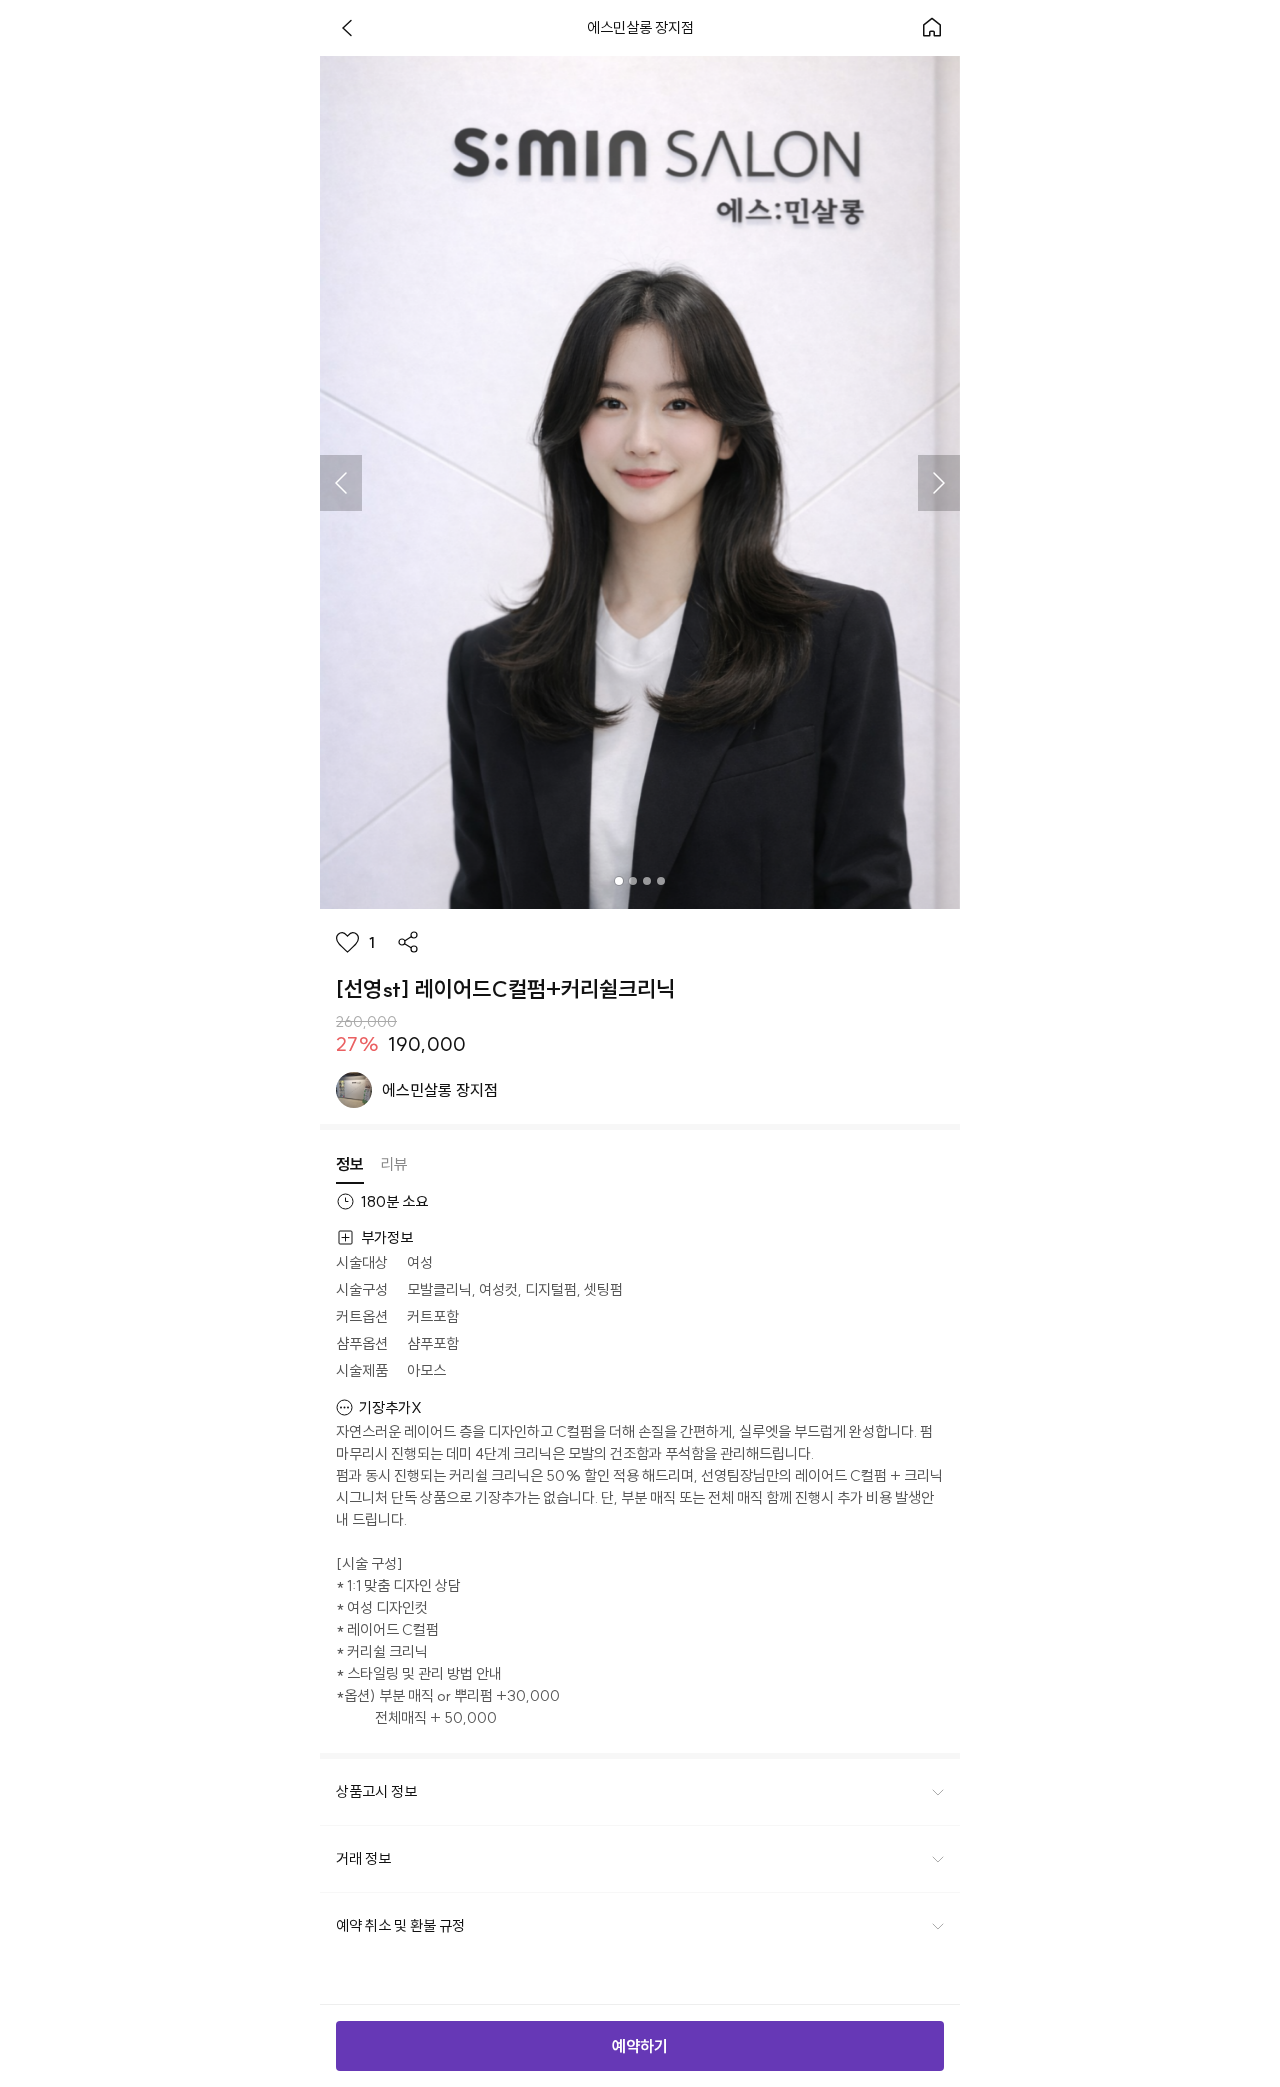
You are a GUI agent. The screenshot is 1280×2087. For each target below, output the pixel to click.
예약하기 (640, 2046)
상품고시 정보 (376, 1791)
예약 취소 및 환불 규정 (400, 1925)
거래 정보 (363, 1858)
